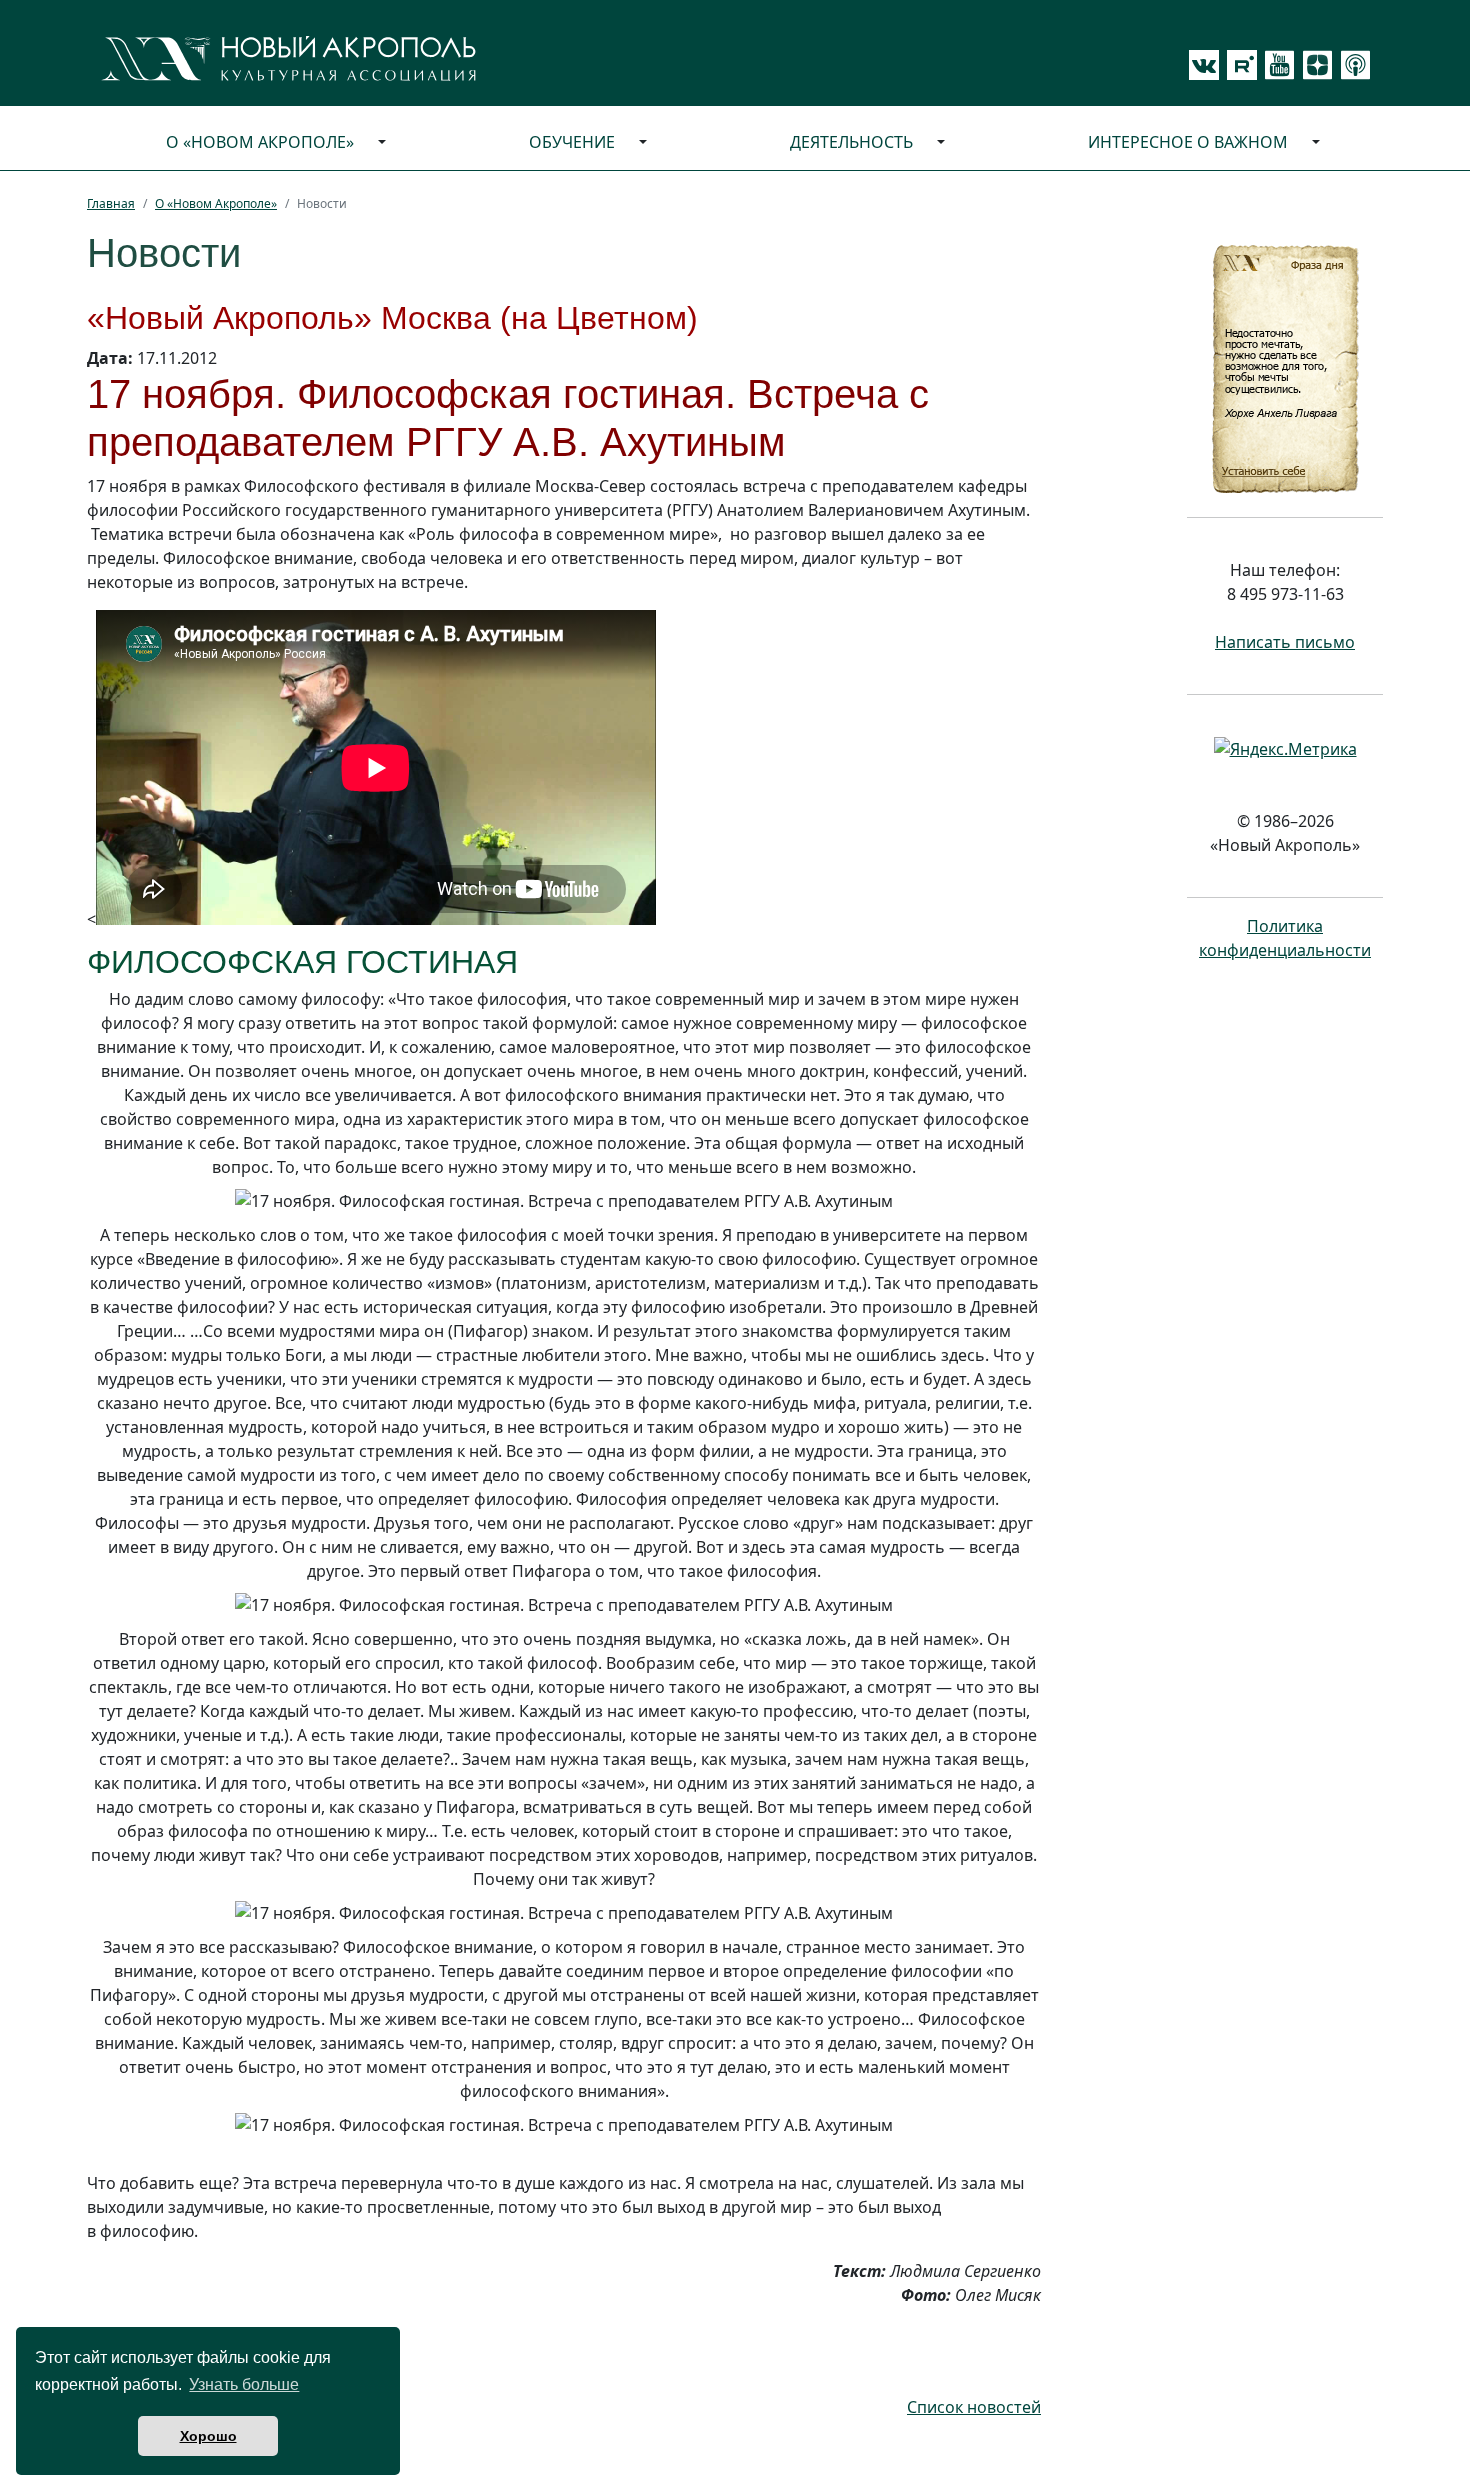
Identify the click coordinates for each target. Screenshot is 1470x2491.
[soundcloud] (1352, 65)
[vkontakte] (1204, 65)
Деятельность (851, 142)
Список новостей (974, 2407)
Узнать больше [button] (244, 2384)
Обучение (572, 142)
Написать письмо (1285, 642)
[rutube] (1238, 65)
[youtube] (1276, 65)
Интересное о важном (1188, 142)
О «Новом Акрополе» (260, 142)
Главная (111, 203)
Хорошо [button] (208, 2436)
